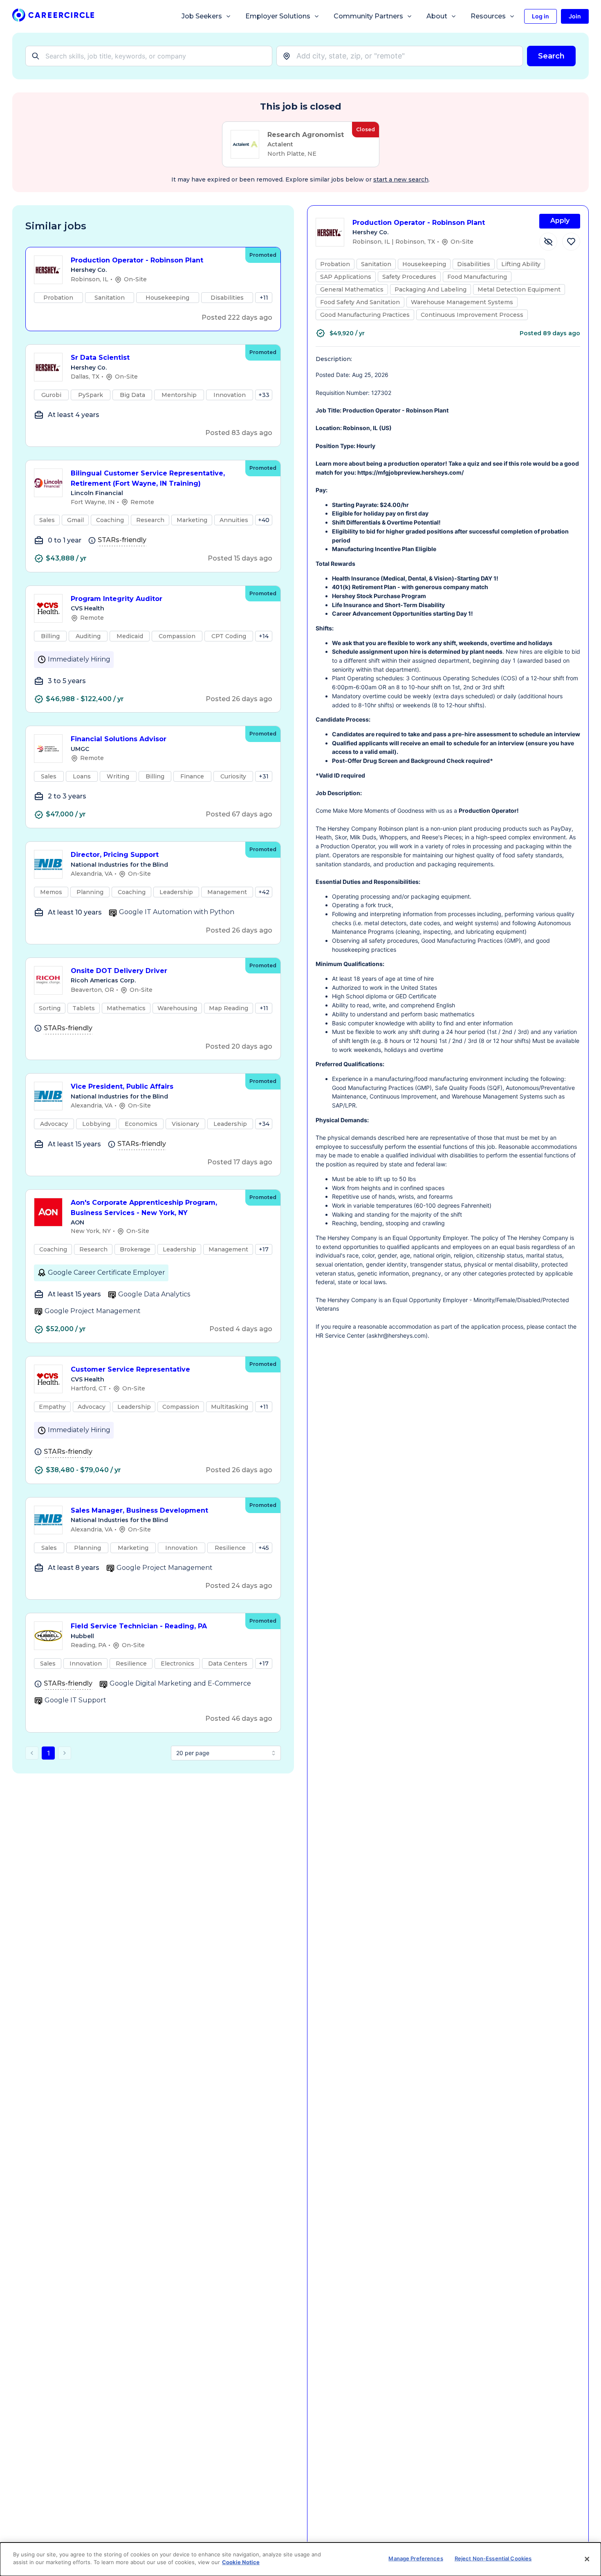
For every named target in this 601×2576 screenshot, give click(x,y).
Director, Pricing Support (115, 855)
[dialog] (300, 2559)
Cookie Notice (241, 2562)
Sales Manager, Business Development (139, 1510)
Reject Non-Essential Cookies (493, 2558)
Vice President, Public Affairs (122, 1086)
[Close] (587, 2559)
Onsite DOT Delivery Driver (119, 971)
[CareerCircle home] (53, 17)
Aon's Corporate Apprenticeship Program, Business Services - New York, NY (144, 1208)
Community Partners (368, 16)
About (437, 16)
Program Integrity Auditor (117, 599)
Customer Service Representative (130, 1369)
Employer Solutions (278, 16)
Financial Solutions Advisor (119, 739)
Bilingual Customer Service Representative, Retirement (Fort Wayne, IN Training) (148, 478)
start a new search (401, 179)
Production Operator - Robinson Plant (137, 260)
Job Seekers (202, 16)
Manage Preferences (416, 2558)
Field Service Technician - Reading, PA (139, 1626)
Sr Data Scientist (100, 358)
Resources (488, 16)
